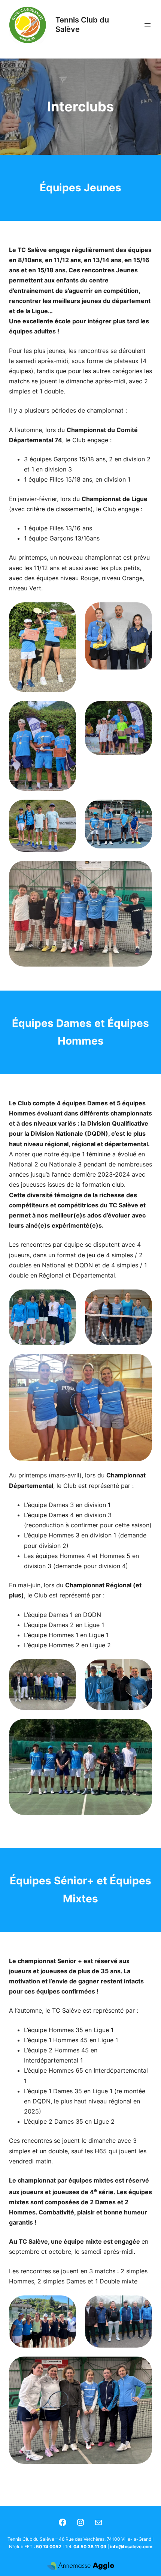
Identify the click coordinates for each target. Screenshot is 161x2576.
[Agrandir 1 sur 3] (66, 1299)
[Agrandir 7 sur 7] (142, 871)
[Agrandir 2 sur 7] (142, 612)
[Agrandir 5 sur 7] (66, 809)
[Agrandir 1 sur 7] (66, 612)
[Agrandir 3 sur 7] (66, 711)
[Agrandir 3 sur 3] (142, 1364)
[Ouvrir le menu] (148, 25)
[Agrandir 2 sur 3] (142, 1299)
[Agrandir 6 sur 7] (142, 809)
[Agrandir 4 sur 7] (142, 711)
